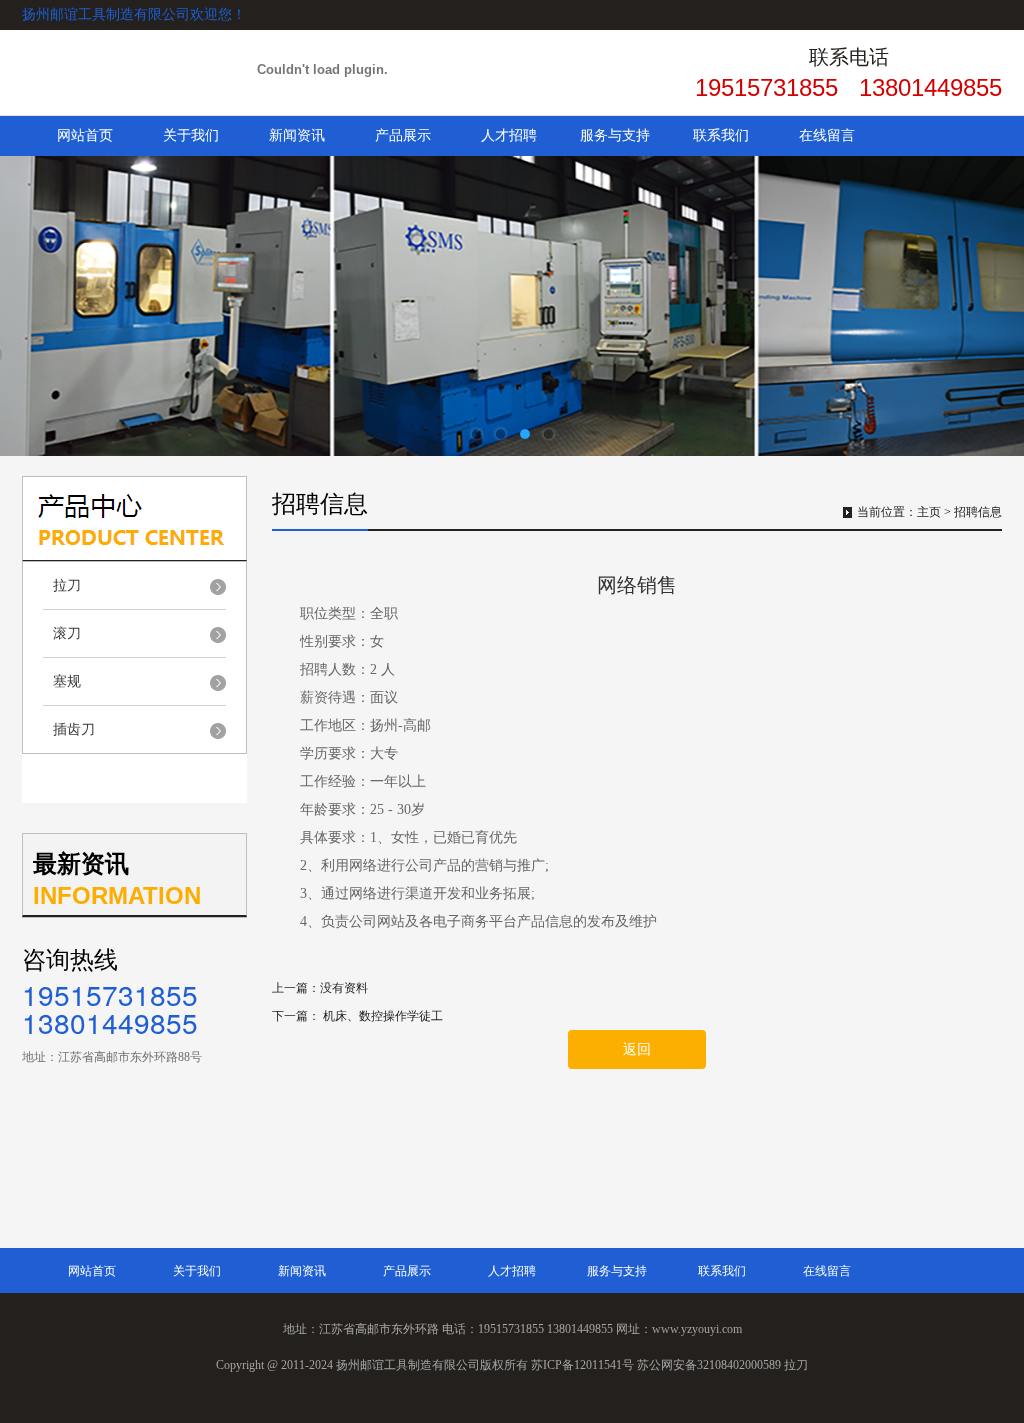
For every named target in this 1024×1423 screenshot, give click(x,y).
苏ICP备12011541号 (582, 1365)
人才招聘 (509, 135)
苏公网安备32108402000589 (709, 1365)
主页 (929, 512)
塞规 (67, 681)
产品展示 (403, 135)
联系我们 (721, 135)
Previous (35, 306)
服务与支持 (615, 135)
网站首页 (85, 135)
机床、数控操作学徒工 (383, 1016)
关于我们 (191, 135)
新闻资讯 (297, 135)
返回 (637, 1049)
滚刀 (67, 633)
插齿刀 (74, 729)
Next (989, 306)
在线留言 (827, 135)
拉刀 (67, 585)
